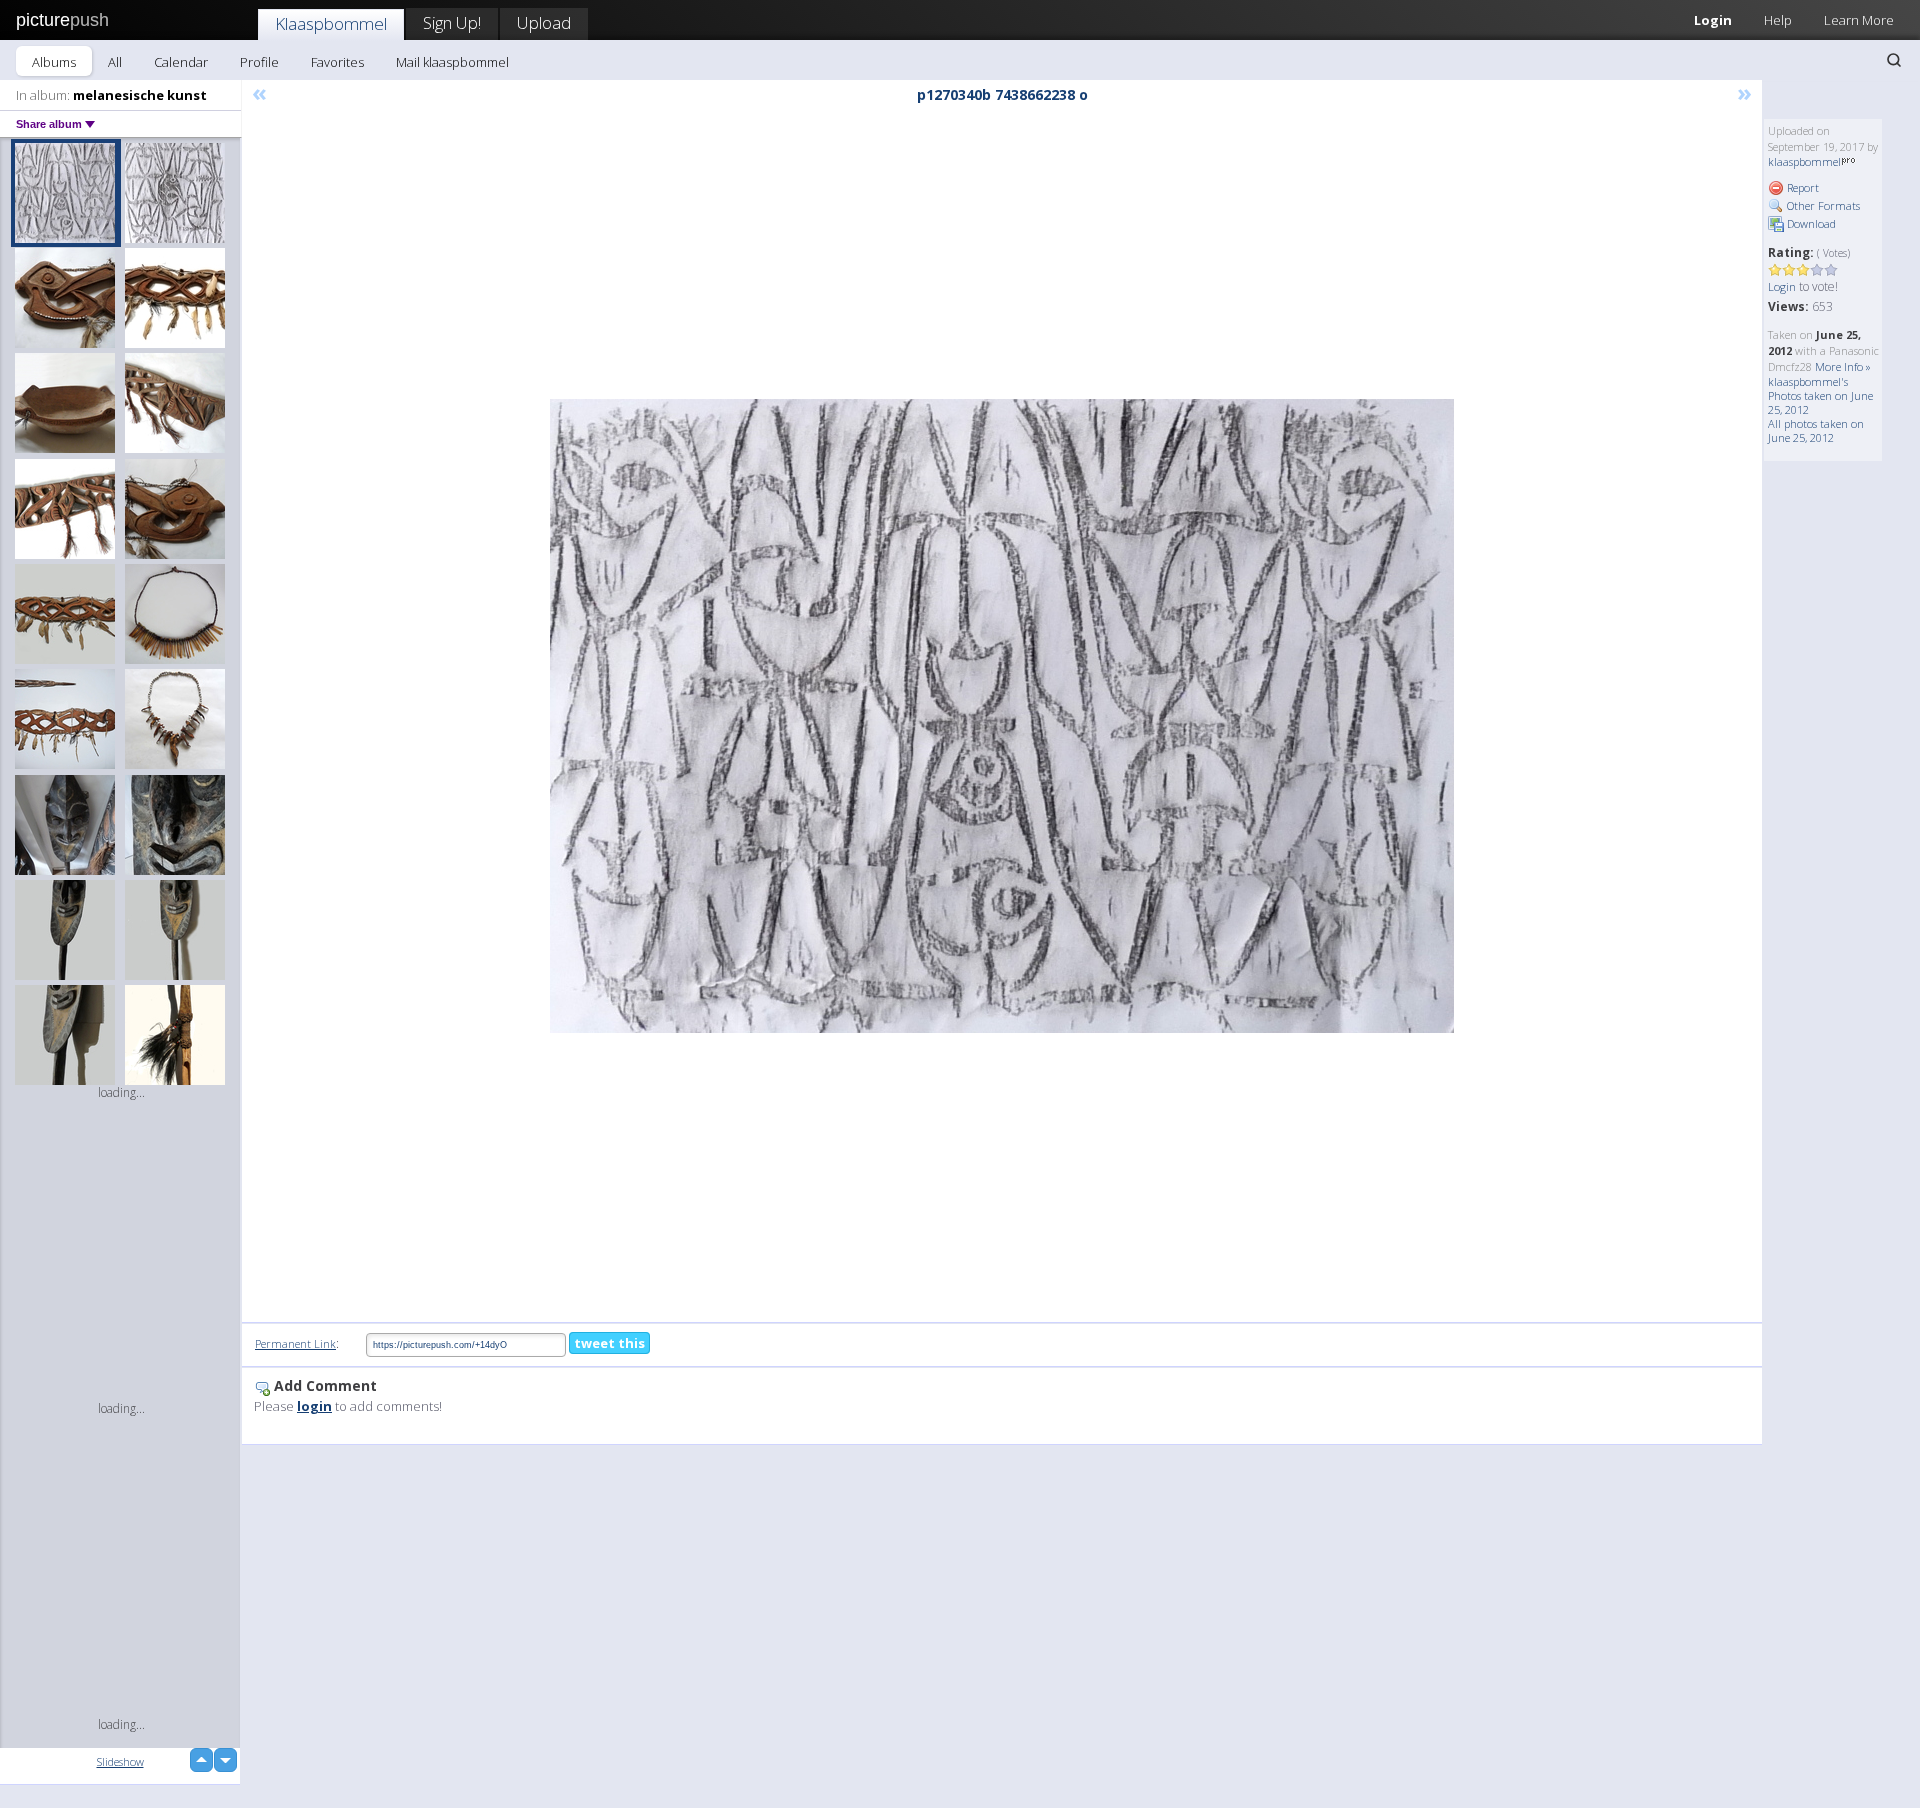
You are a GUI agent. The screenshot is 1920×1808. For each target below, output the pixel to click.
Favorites (337, 62)
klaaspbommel (1804, 161)
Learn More (1859, 20)
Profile (259, 62)
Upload (544, 22)
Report (1801, 187)
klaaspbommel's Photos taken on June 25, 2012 (1820, 395)
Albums (54, 62)
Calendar (181, 62)
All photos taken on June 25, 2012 (1816, 430)
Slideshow (120, 1761)
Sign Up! (452, 22)
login (314, 1406)
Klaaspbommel (331, 23)
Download (1810, 223)
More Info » (1843, 366)
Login (1713, 20)
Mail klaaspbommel (452, 62)
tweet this (609, 1343)
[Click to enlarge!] (1002, 716)
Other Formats (1822, 205)
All (115, 62)
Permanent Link (295, 1343)
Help (1778, 20)
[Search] (1894, 60)
